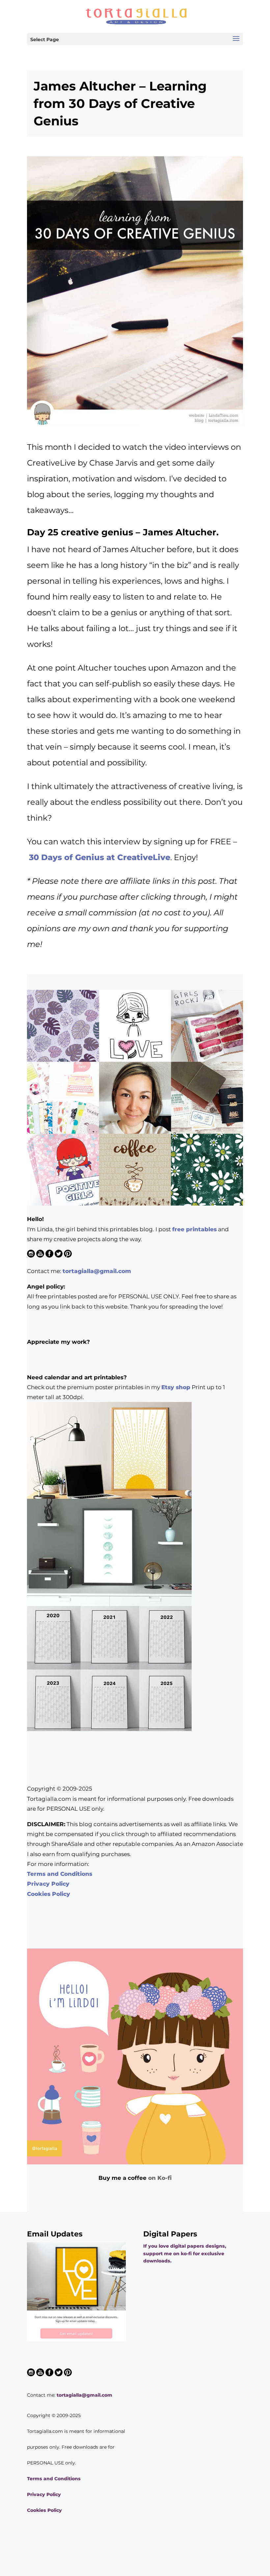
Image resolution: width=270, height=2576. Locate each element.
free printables (194, 1229)
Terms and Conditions (60, 1874)
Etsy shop (176, 1387)
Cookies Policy (49, 1894)
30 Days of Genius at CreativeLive (100, 857)
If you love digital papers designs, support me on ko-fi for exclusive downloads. (185, 2253)
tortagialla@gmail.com (97, 1271)
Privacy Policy (48, 1884)
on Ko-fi (160, 2178)
